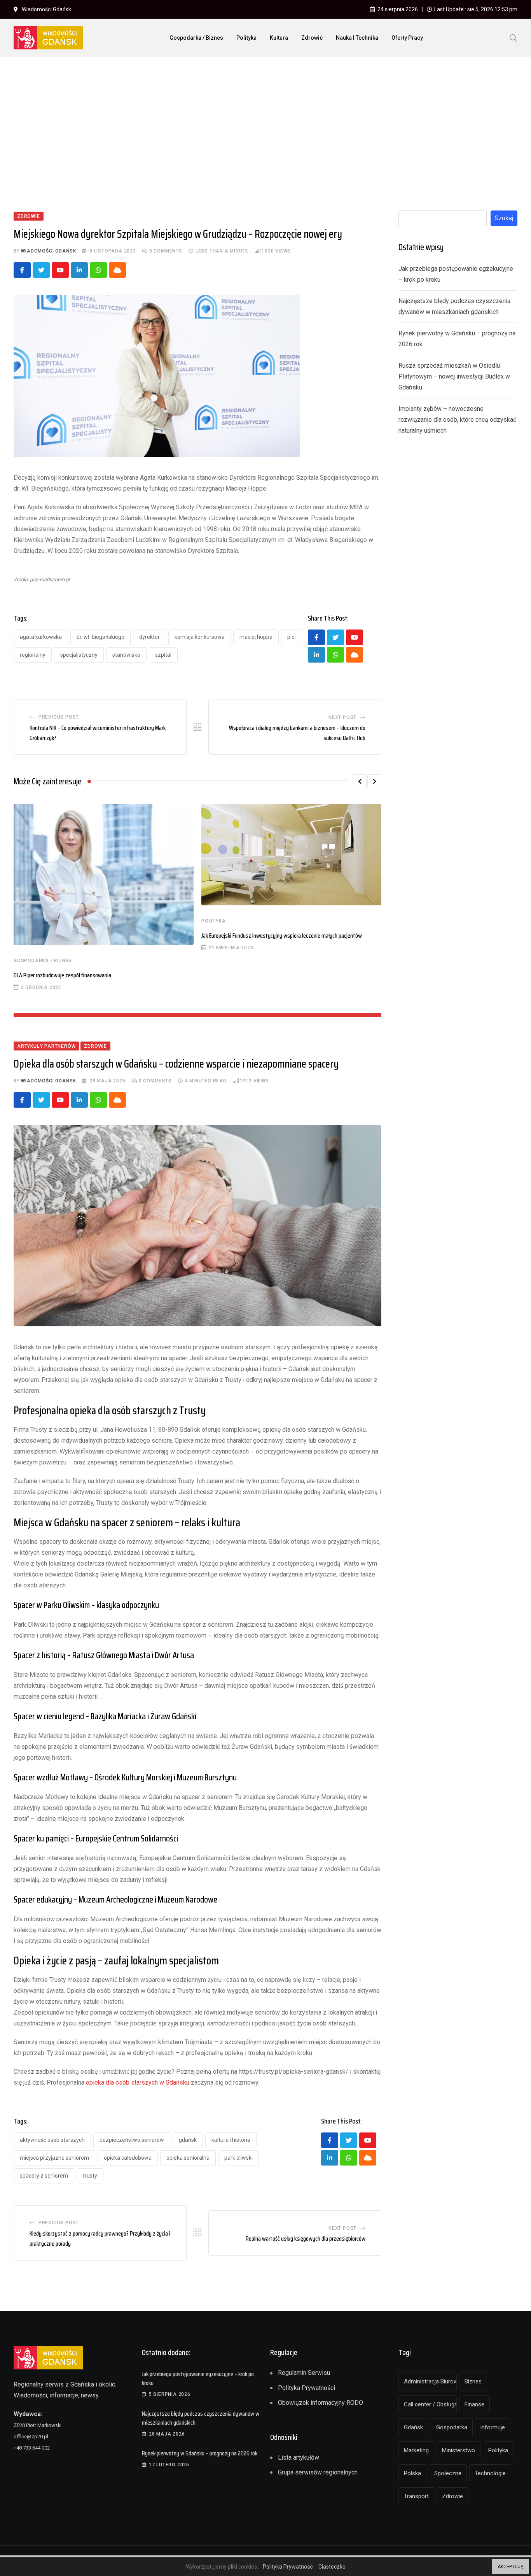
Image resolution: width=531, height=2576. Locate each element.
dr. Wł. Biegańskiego (100, 637)
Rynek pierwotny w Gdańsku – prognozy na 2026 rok (200, 2453)
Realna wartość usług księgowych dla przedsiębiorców (306, 2238)
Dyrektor (149, 637)
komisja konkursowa (200, 637)
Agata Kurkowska (41, 637)
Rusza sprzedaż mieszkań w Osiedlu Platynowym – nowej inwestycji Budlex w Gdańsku (454, 376)
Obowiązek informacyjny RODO (321, 2403)
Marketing (416, 2450)
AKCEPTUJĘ (510, 2567)
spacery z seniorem (44, 2176)
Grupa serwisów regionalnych (318, 2472)
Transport (416, 2496)
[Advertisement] (265, 121)
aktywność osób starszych (52, 2140)
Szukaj (504, 218)
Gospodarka (452, 2427)
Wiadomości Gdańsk (49, 251)
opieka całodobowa (128, 2158)
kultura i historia (231, 2140)
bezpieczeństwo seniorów (132, 2140)
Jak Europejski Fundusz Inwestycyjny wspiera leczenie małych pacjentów (282, 936)
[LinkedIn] (79, 270)
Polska (412, 2473)
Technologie (490, 2473)
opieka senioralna (188, 2158)
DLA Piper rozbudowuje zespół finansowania (62, 975)
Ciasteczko (332, 2567)
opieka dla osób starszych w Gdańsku (138, 2082)
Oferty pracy (407, 38)
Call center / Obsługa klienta (430, 2404)
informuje (493, 2427)
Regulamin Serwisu (304, 2373)
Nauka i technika (357, 38)
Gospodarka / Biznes (196, 38)
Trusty (90, 2176)
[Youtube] (60, 270)
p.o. (292, 637)
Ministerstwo (459, 2450)
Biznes (473, 2381)
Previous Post (59, 717)
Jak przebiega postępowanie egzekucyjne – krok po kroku (198, 2378)
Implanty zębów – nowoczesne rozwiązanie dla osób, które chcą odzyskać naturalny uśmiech (457, 420)
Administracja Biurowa (430, 2381)
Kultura (279, 38)
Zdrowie (312, 38)
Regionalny (33, 655)
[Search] (514, 37)
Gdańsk (188, 2140)
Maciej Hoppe (256, 637)
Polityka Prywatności (307, 2388)
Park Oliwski (238, 2158)
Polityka (246, 38)
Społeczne (448, 2473)
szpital (163, 655)
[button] (360, 781)
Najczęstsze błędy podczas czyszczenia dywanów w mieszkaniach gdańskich (201, 2418)
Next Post (342, 717)
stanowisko (126, 655)
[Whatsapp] (98, 270)
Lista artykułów (299, 2458)
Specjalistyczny (79, 655)
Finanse (474, 2404)
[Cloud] (117, 270)
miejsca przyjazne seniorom (54, 2158)
